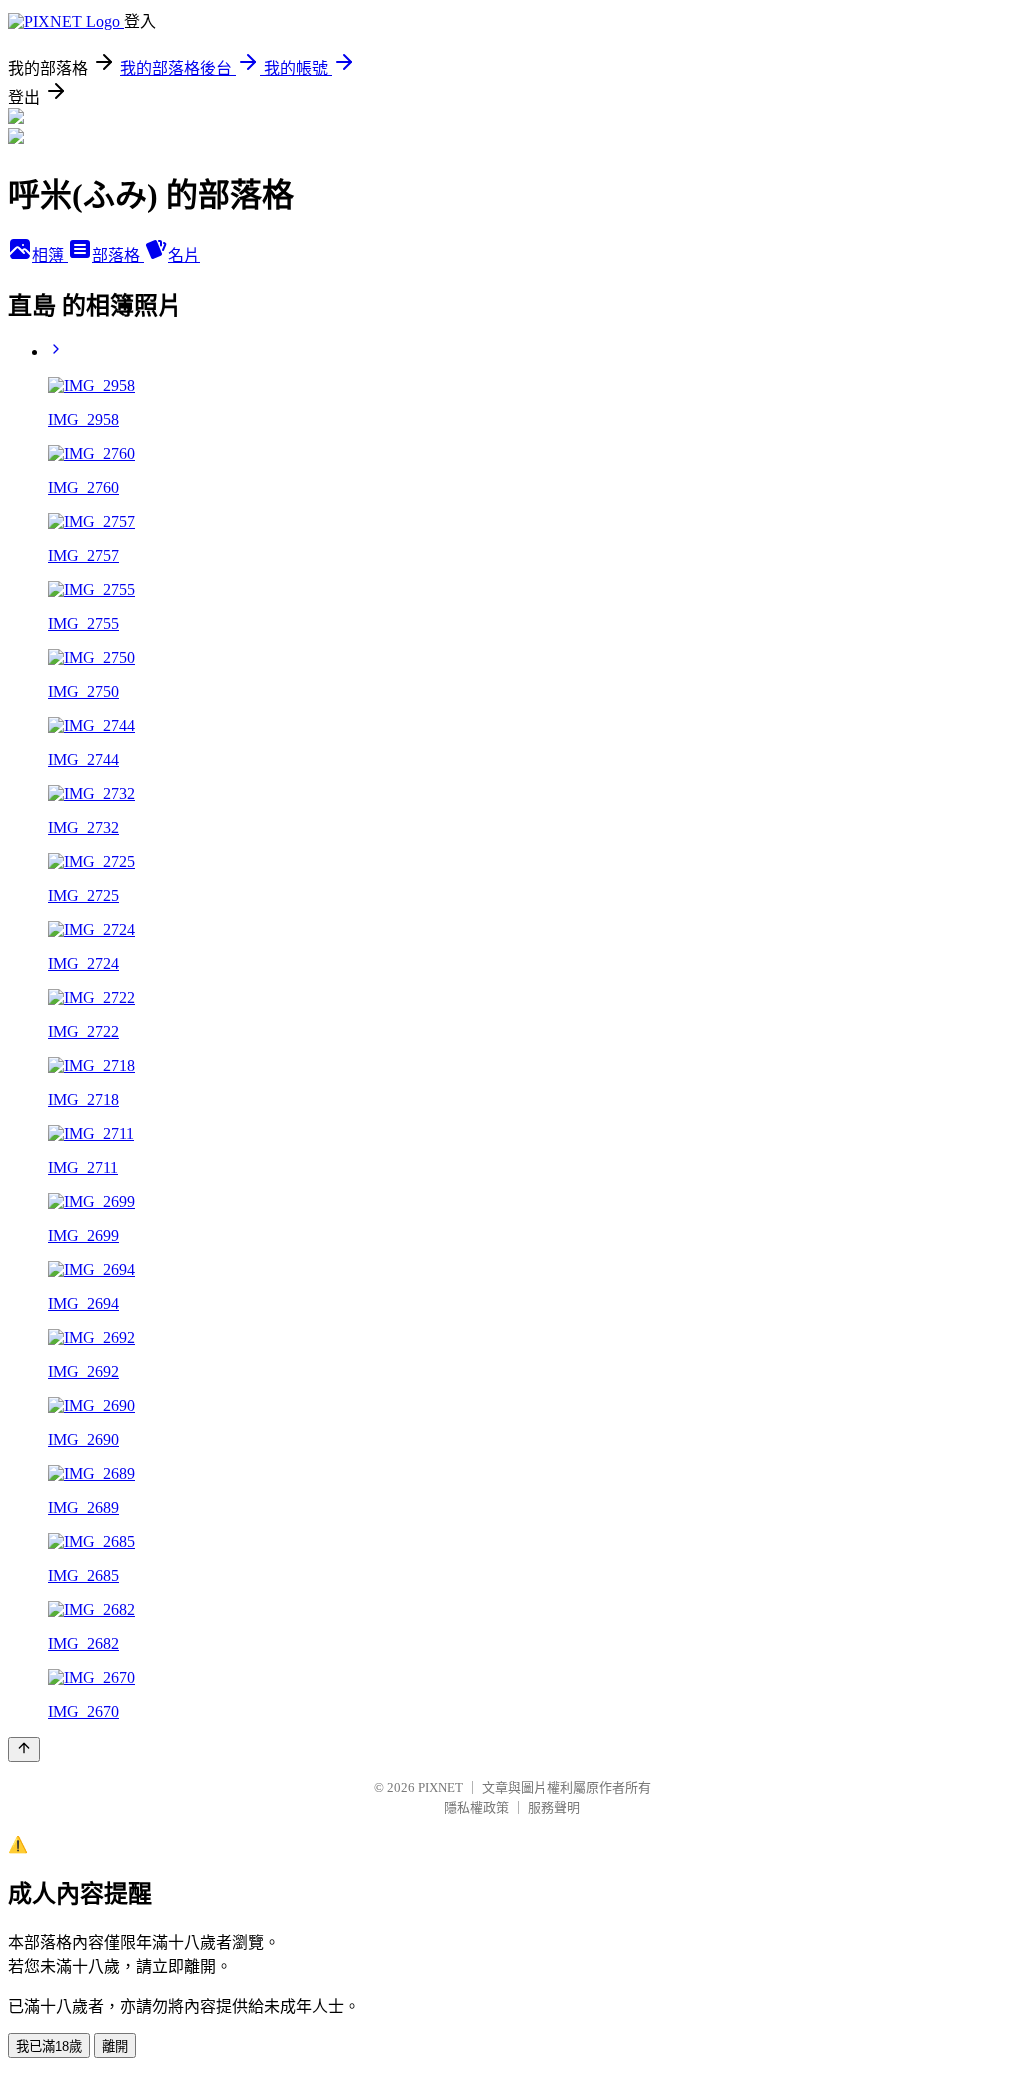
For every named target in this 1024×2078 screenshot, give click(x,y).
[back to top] (24, 1749)
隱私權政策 (476, 1807)
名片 (184, 255)
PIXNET (440, 1787)
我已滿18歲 (49, 2046)
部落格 (118, 255)
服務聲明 (554, 1807)
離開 (115, 2046)
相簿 (50, 255)
